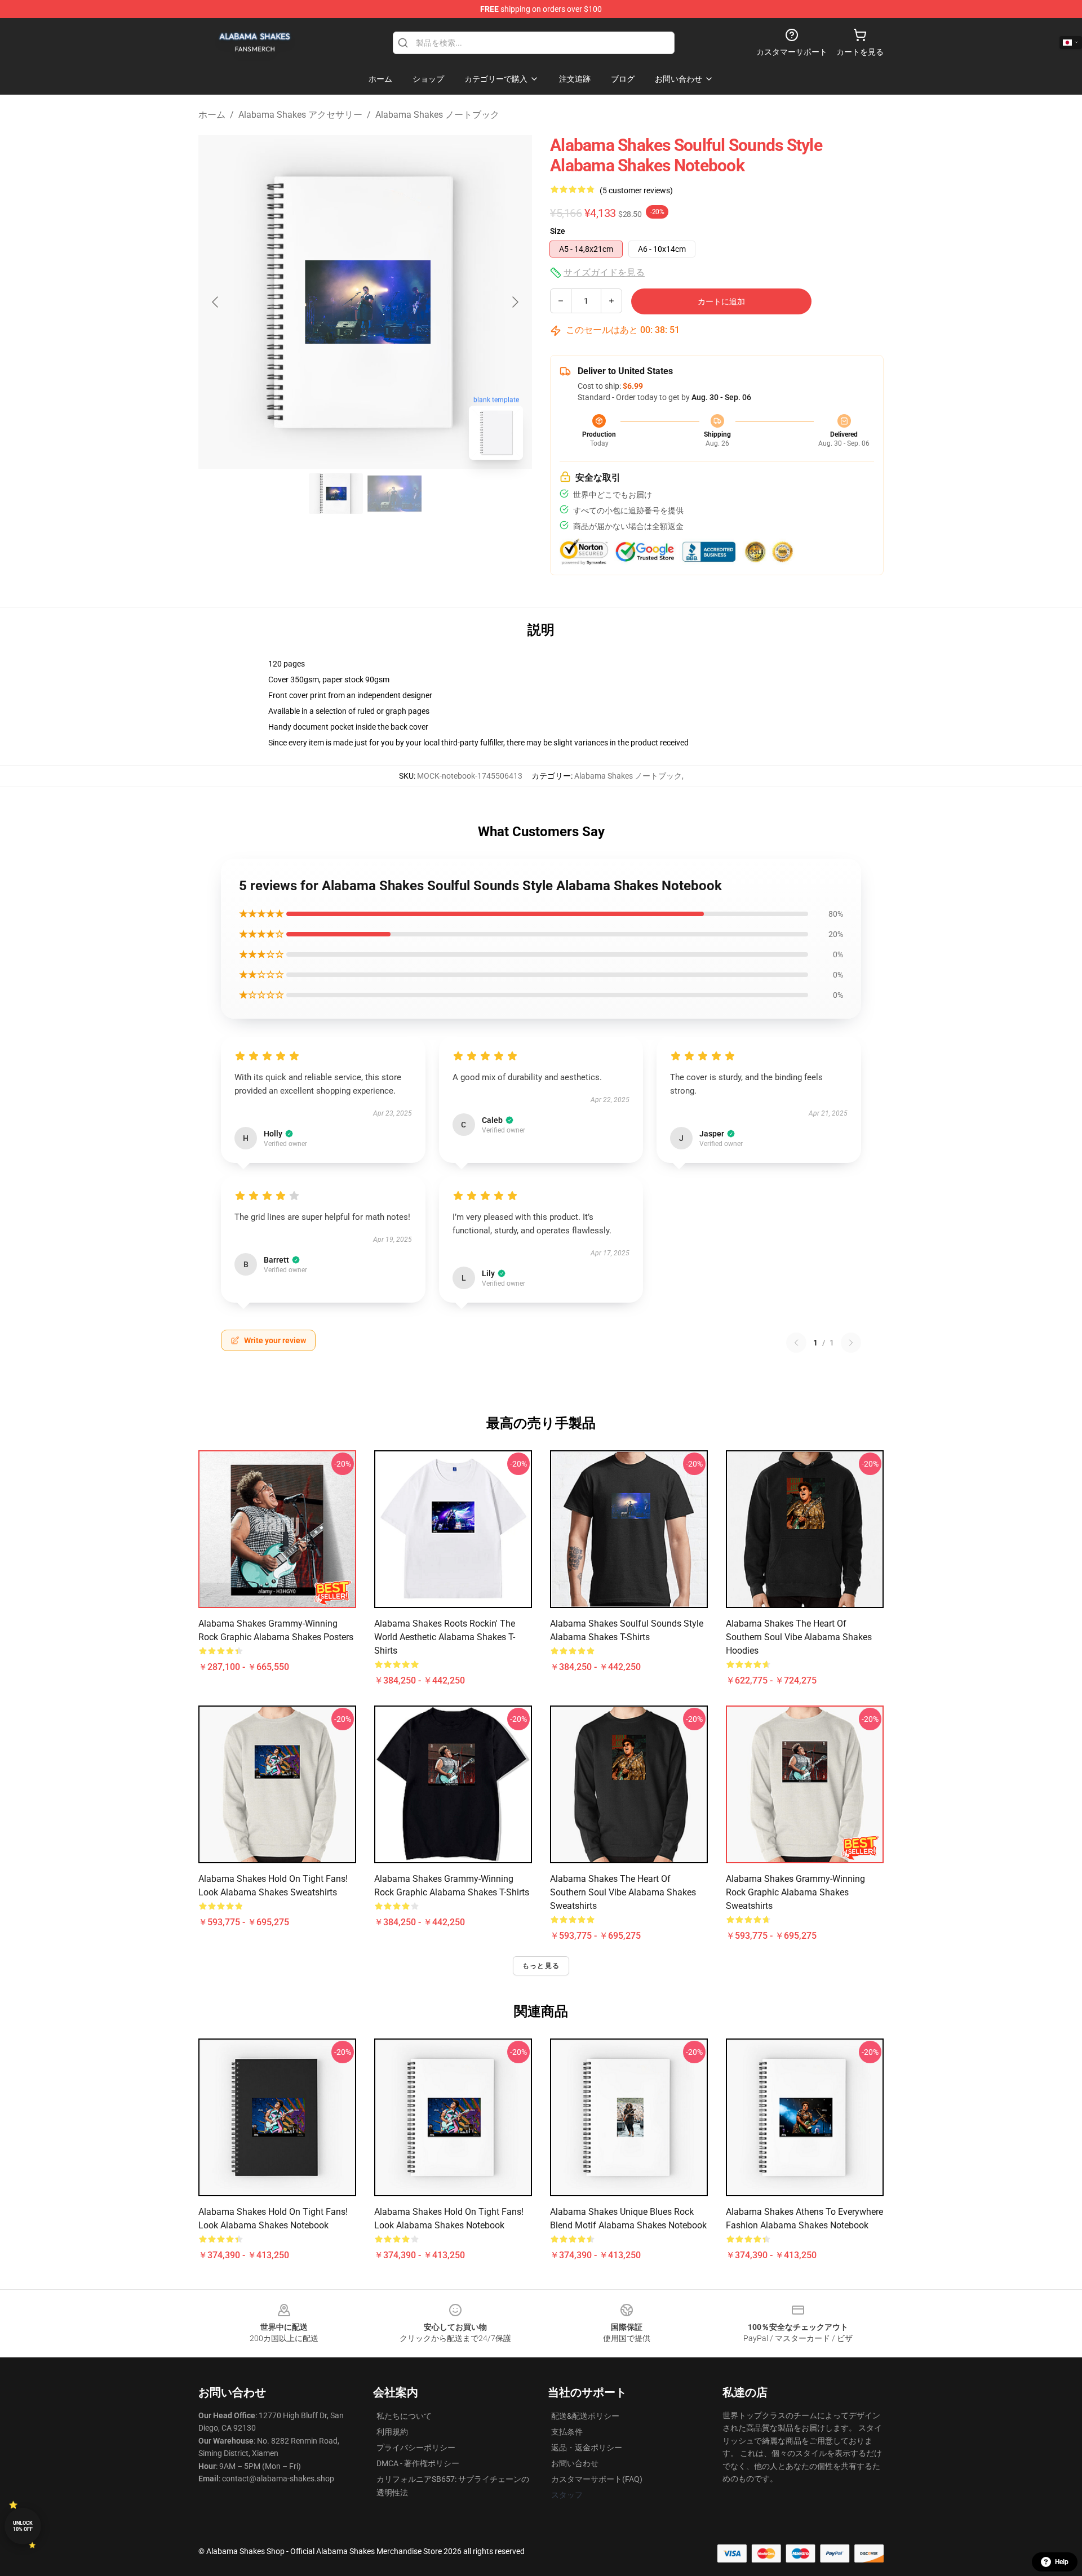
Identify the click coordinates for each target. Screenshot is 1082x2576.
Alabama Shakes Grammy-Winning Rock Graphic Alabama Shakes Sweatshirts (795, 1892)
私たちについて (404, 2416)
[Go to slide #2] (394, 494)
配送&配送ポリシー (585, 2416)
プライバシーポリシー (416, 2448)
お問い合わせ (575, 2463)
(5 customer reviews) (636, 190)
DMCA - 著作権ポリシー (418, 2463)
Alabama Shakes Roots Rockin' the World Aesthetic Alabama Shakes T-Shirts (445, 1637)
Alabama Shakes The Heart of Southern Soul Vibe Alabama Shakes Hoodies (799, 1637)
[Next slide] (515, 302)
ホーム (212, 115)
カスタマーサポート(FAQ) (597, 2479)
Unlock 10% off (23, 2526)
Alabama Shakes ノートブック (437, 115)
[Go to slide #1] (336, 494)
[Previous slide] (216, 302)
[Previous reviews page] (796, 1343)
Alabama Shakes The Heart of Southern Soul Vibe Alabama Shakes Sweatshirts (623, 1892)
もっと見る (541, 1966)
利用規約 (392, 2432)
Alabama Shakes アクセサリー (300, 115)
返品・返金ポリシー (587, 2448)
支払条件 (567, 2432)
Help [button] (1062, 2562)
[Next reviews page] (851, 1343)
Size (558, 231)
